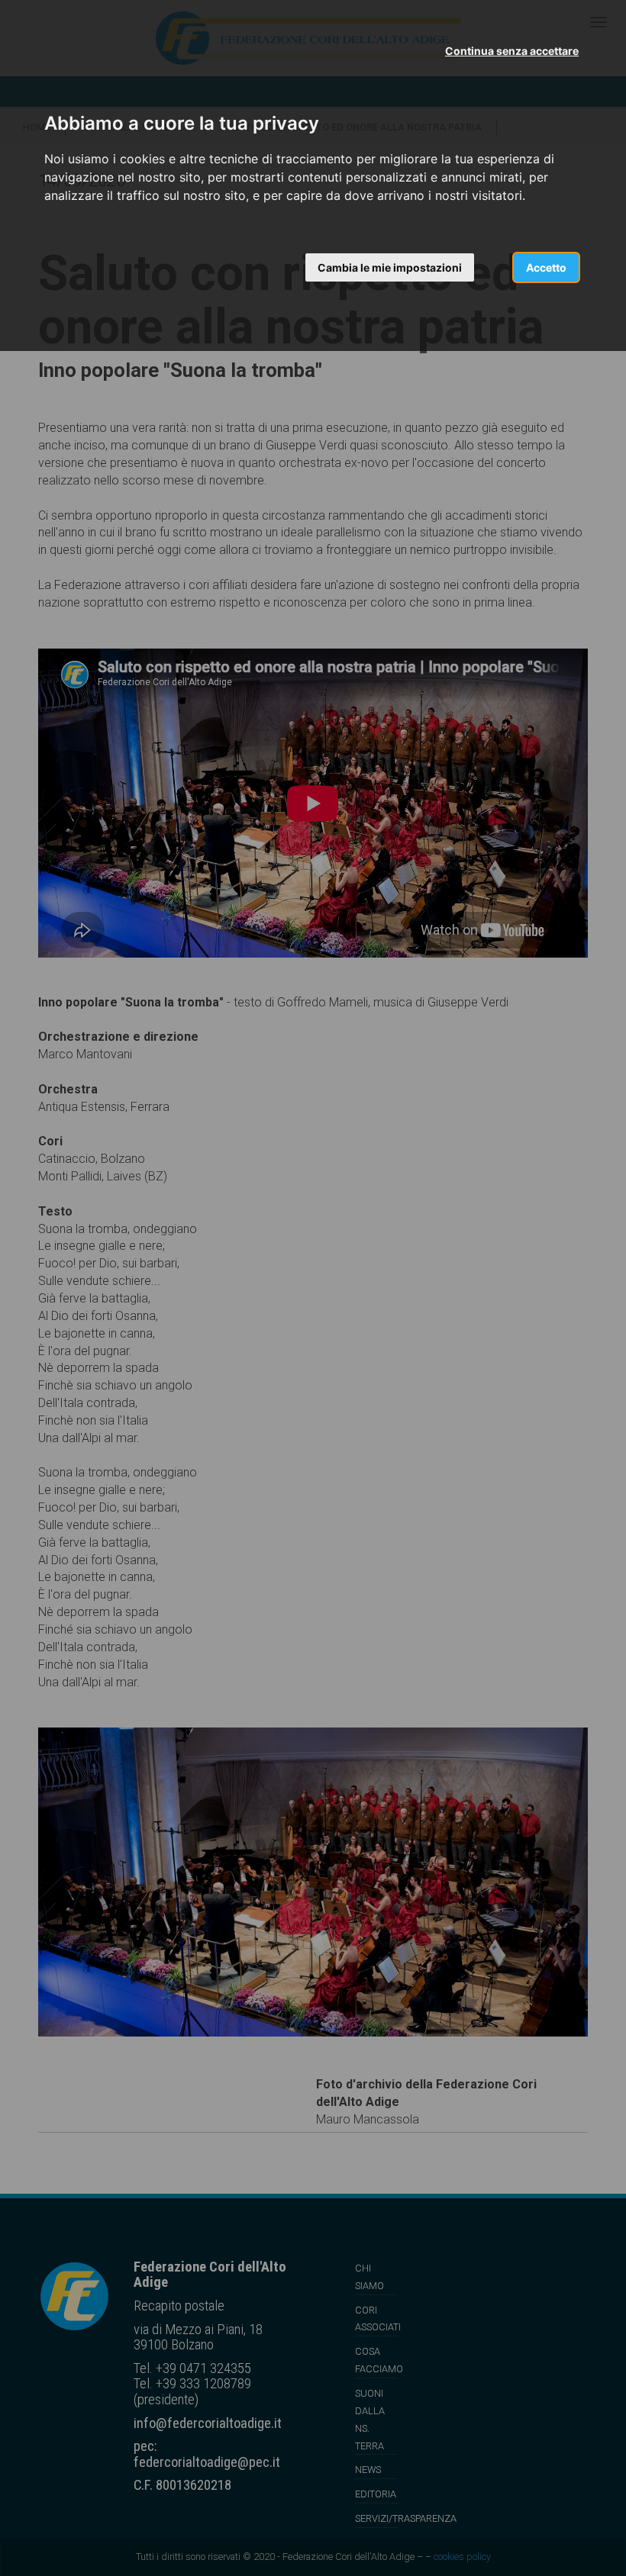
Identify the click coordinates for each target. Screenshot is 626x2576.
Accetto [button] (546, 267)
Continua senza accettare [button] (512, 51)
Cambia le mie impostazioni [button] (390, 267)
